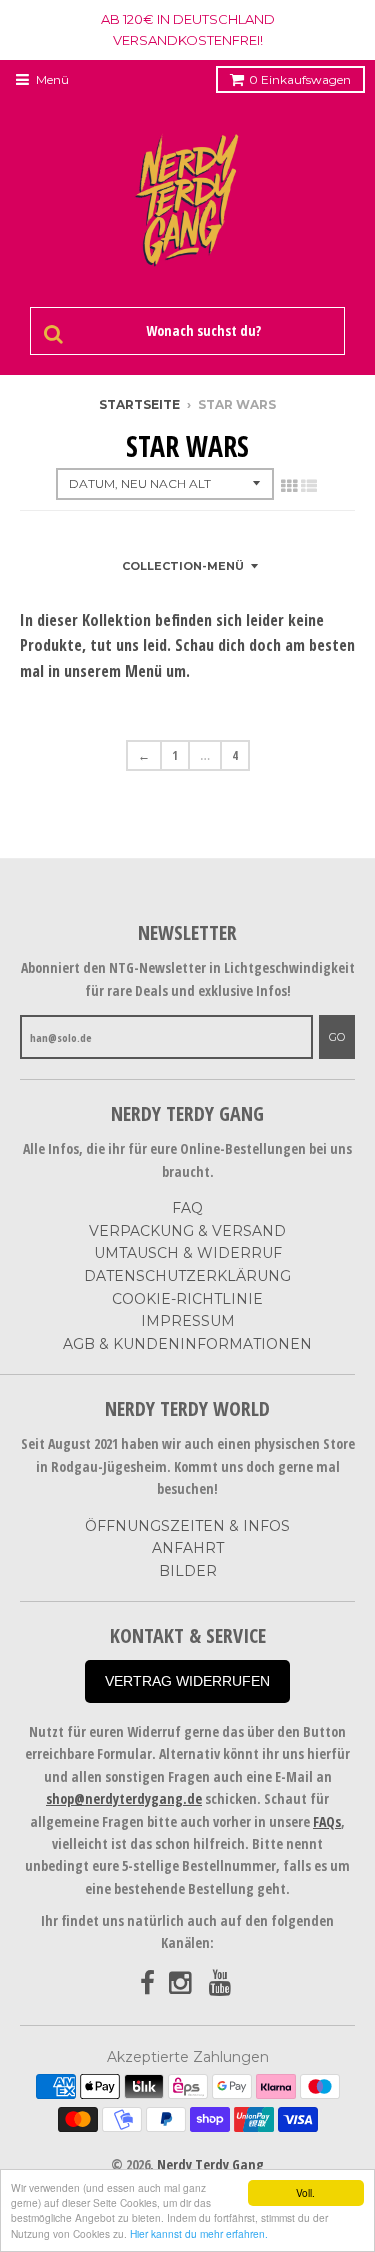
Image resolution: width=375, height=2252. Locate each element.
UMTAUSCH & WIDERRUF (188, 1253)
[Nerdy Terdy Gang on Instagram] (182, 1983)
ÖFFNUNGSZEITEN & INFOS (187, 1526)
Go (337, 1037)
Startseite (139, 404)
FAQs (327, 1821)
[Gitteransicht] (289, 486)
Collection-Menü (183, 566)
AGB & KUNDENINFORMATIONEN (187, 1344)
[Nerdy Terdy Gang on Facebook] (147, 1983)
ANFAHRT (188, 1548)
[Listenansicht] (309, 486)
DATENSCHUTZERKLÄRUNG (187, 1276)
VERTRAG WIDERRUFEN (187, 1681)
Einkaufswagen (300, 79)
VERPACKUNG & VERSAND (187, 1231)
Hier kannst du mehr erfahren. (199, 2233)
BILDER (188, 1571)
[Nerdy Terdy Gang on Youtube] (222, 1983)
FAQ (187, 1208)
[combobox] (200, 331)
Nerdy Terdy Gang (210, 2164)
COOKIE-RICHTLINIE (187, 1299)
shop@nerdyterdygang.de (124, 1798)
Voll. (305, 2192)
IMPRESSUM (188, 1321)
